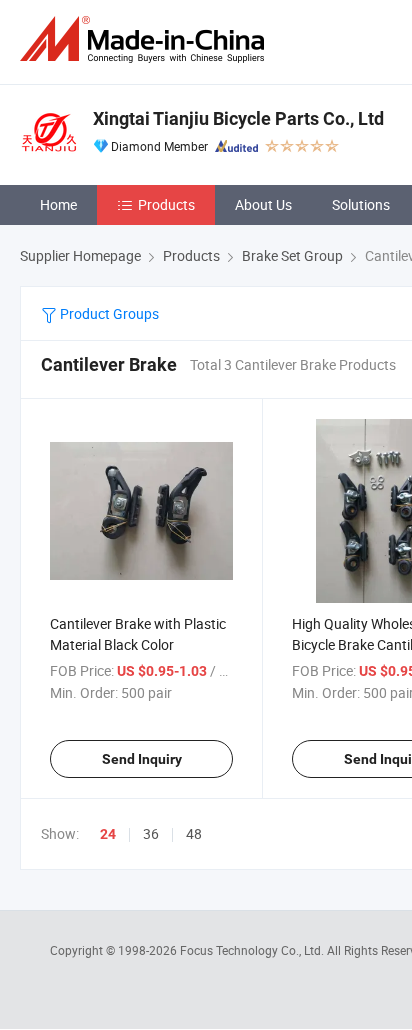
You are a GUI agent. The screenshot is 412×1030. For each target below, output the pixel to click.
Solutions (361, 204)
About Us (263, 204)
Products (166, 204)
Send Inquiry (142, 759)
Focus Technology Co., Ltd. (253, 950)
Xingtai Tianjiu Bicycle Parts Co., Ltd (238, 118)
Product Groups (108, 313)
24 (108, 834)
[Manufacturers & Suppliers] (146, 39)
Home (58, 204)
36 (151, 833)
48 (194, 833)
